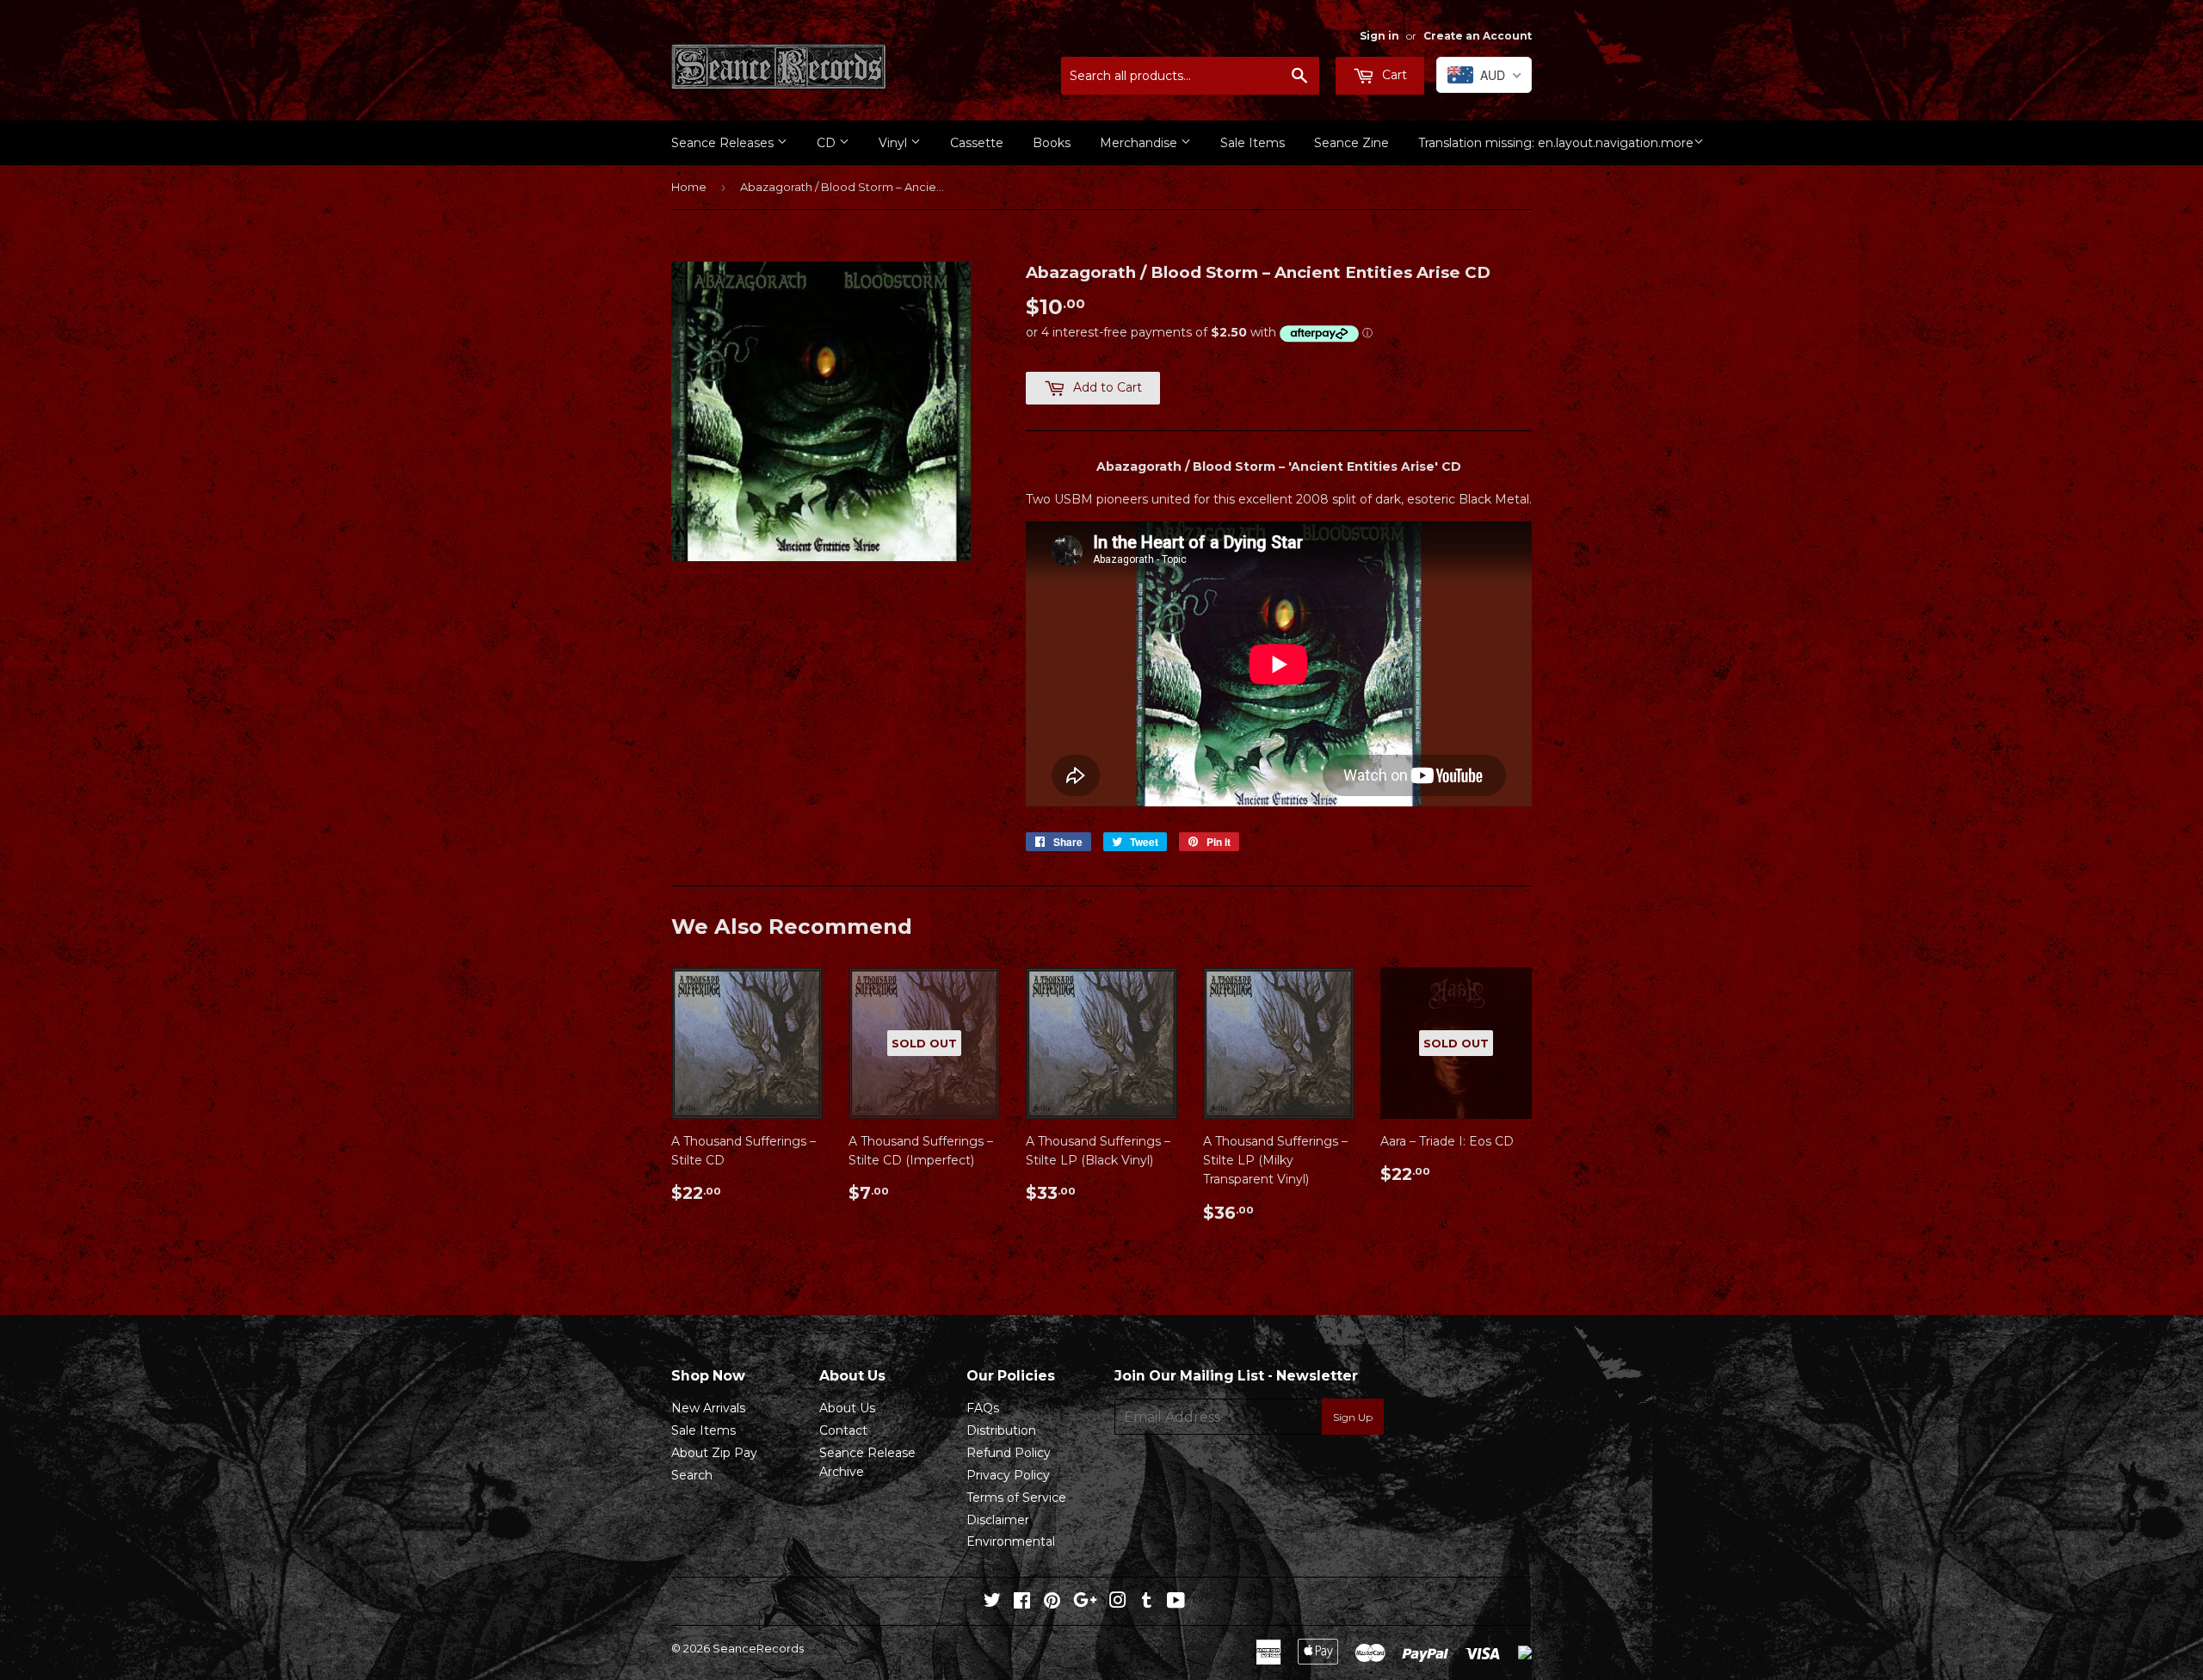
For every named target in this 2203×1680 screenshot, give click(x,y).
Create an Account (1478, 36)
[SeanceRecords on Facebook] (1022, 1603)
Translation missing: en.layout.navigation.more (1556, 143)
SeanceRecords (758, 1648)
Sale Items (1253, 143)
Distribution (1001, 1430)
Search (692, 1475)
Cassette (977, 143)
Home (689, 187)
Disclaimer (998, 1520)
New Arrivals (708, 1408)
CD (828, 143)
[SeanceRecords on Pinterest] (1052, 1603)
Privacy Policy (1008, 1475)
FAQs (983, 1408)
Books (1052, 143)
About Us (847, 1408)
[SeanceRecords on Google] (1085, 1603)
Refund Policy (1009, 1453)
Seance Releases (724, 143)
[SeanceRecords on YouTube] (1176, 1603)
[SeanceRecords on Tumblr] (1147, 1603)
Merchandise (1140, 143)
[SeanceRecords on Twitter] (992, 1603)
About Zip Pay (714, 1453)
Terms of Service (1016, 1498)
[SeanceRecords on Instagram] (1118, 1603)
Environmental (1011, 1541)
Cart (1393, 75)
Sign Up (1353, 1417)
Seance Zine (1351, 143)
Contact (843, 1430)
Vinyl (895, 143)
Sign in (1379, 36)
